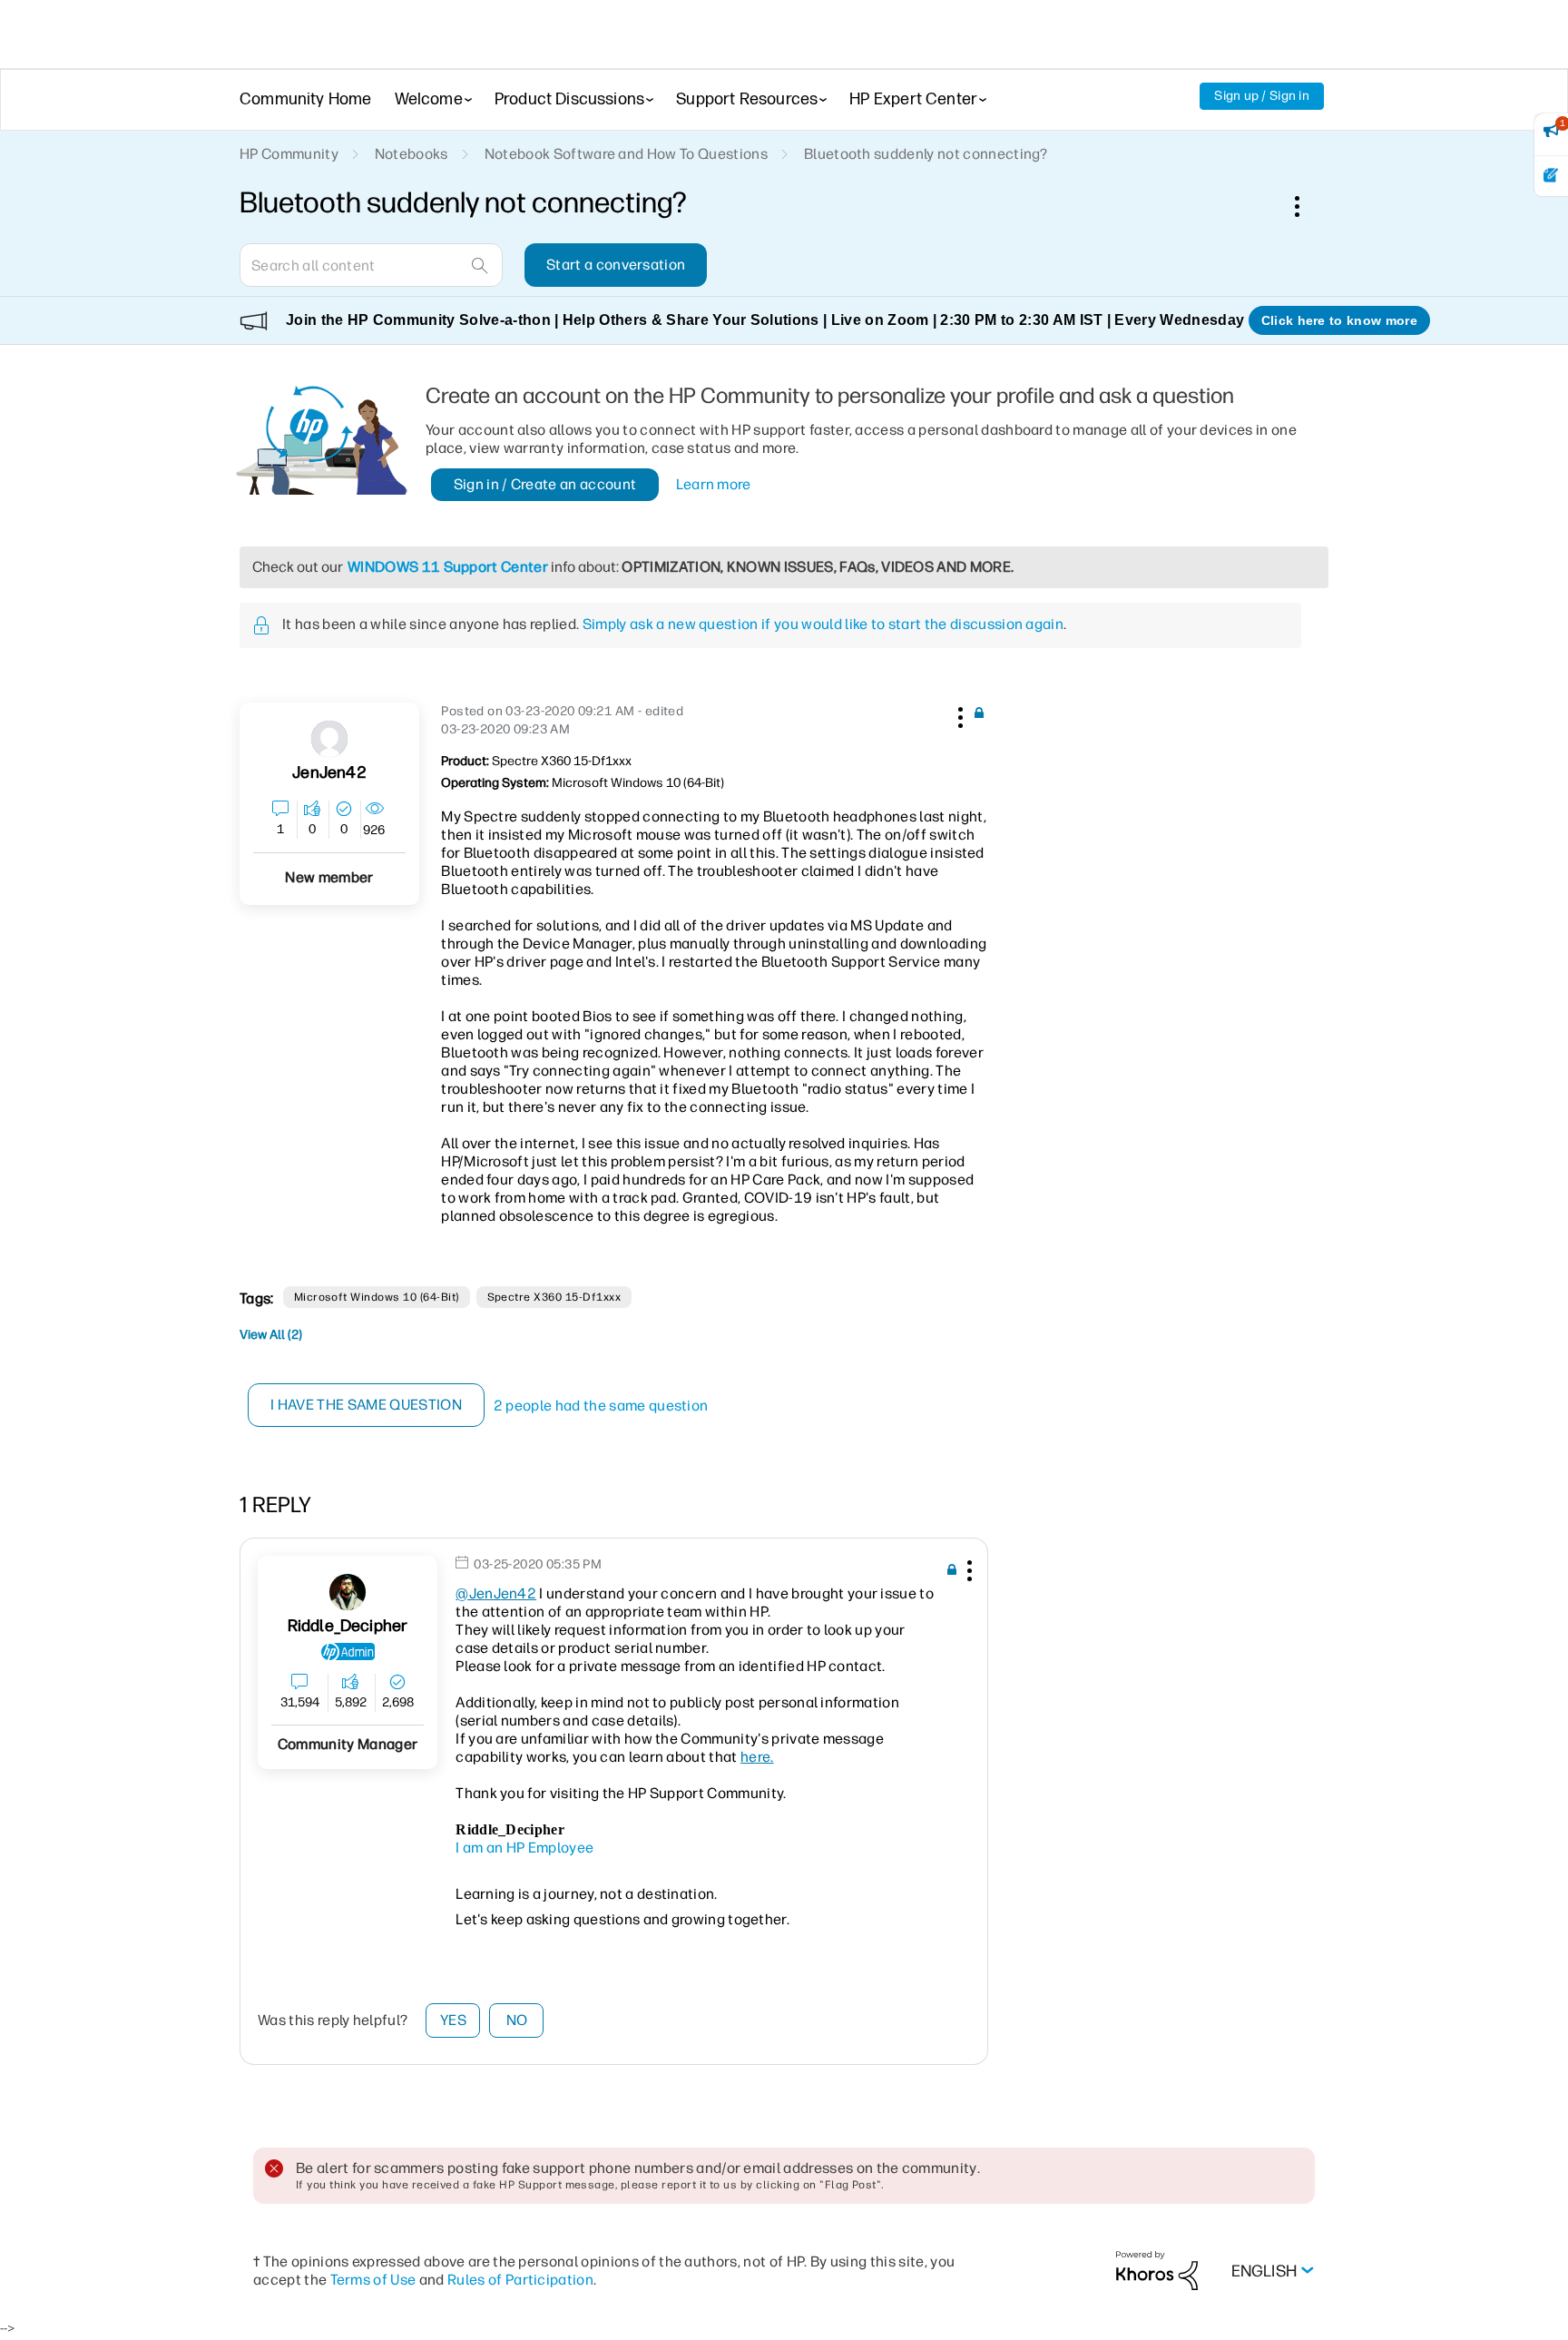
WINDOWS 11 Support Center (448, 567)
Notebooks (412, 154)
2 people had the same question (601, 1406)
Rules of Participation (520, 2280)
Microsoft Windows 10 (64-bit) (377, 1297)
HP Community (289, 154)
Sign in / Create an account (545, 484)
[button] (958, 714)
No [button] (517, 2020)
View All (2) (271, 1335)
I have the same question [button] (366, 1405)
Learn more (714, 484)
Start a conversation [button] (616, 265)
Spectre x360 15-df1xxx (554, 1297)
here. (757, 1757)
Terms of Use (373, 2280)
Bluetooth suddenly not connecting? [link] (926, 154)
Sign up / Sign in (1262, 96)
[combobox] (371, 265)
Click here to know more (1339, 320)
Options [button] (1307, 206)
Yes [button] (453, 2020)
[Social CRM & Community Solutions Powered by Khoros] (1157, 2270)
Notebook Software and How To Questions (626, 154)
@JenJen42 (496, 1593)
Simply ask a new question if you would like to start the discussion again (823, 624)
